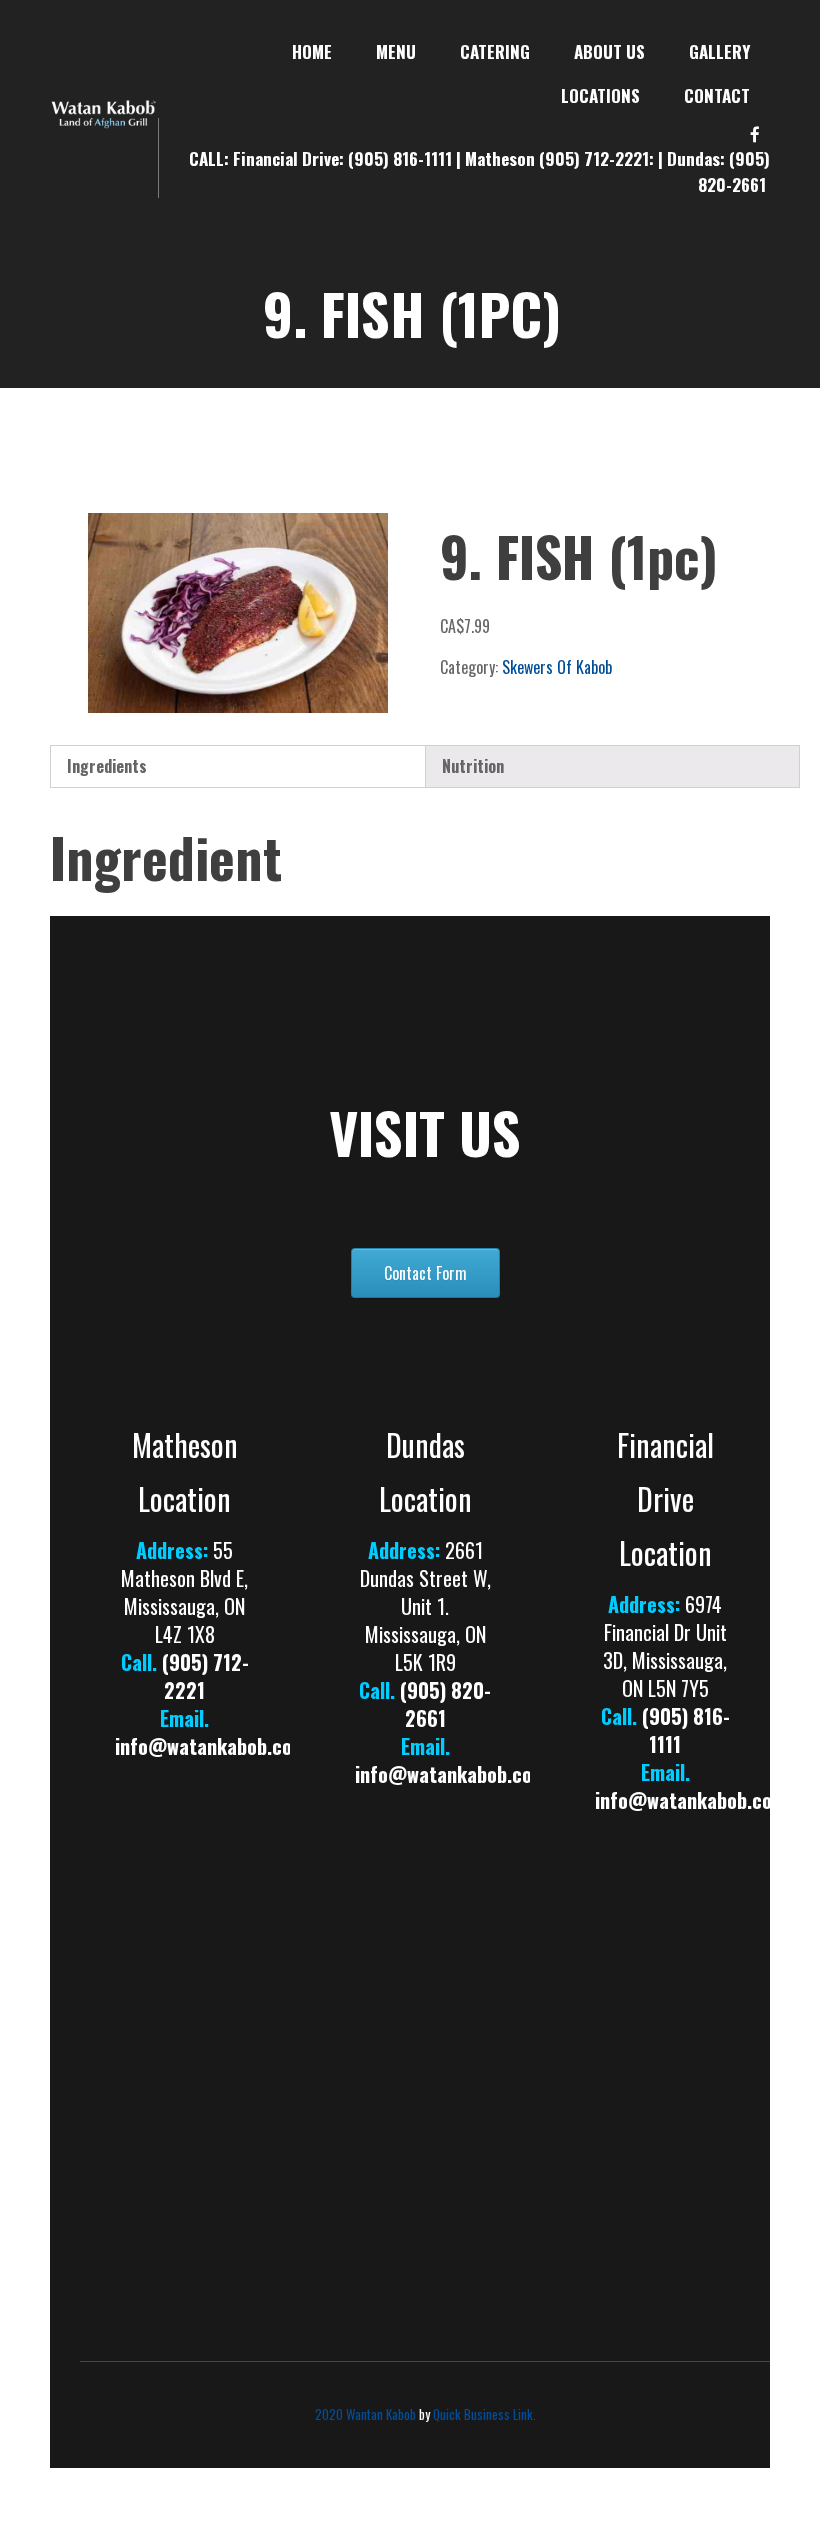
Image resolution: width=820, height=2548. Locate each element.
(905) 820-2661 (734, 171)
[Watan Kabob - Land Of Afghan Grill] (104, 111)
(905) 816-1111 (402, 158)
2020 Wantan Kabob (365, 2414)
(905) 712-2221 (205, 1676)
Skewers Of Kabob (557, 667)
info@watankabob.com (211, 1746)
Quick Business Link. (484, 2414)
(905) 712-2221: (598, 158)
